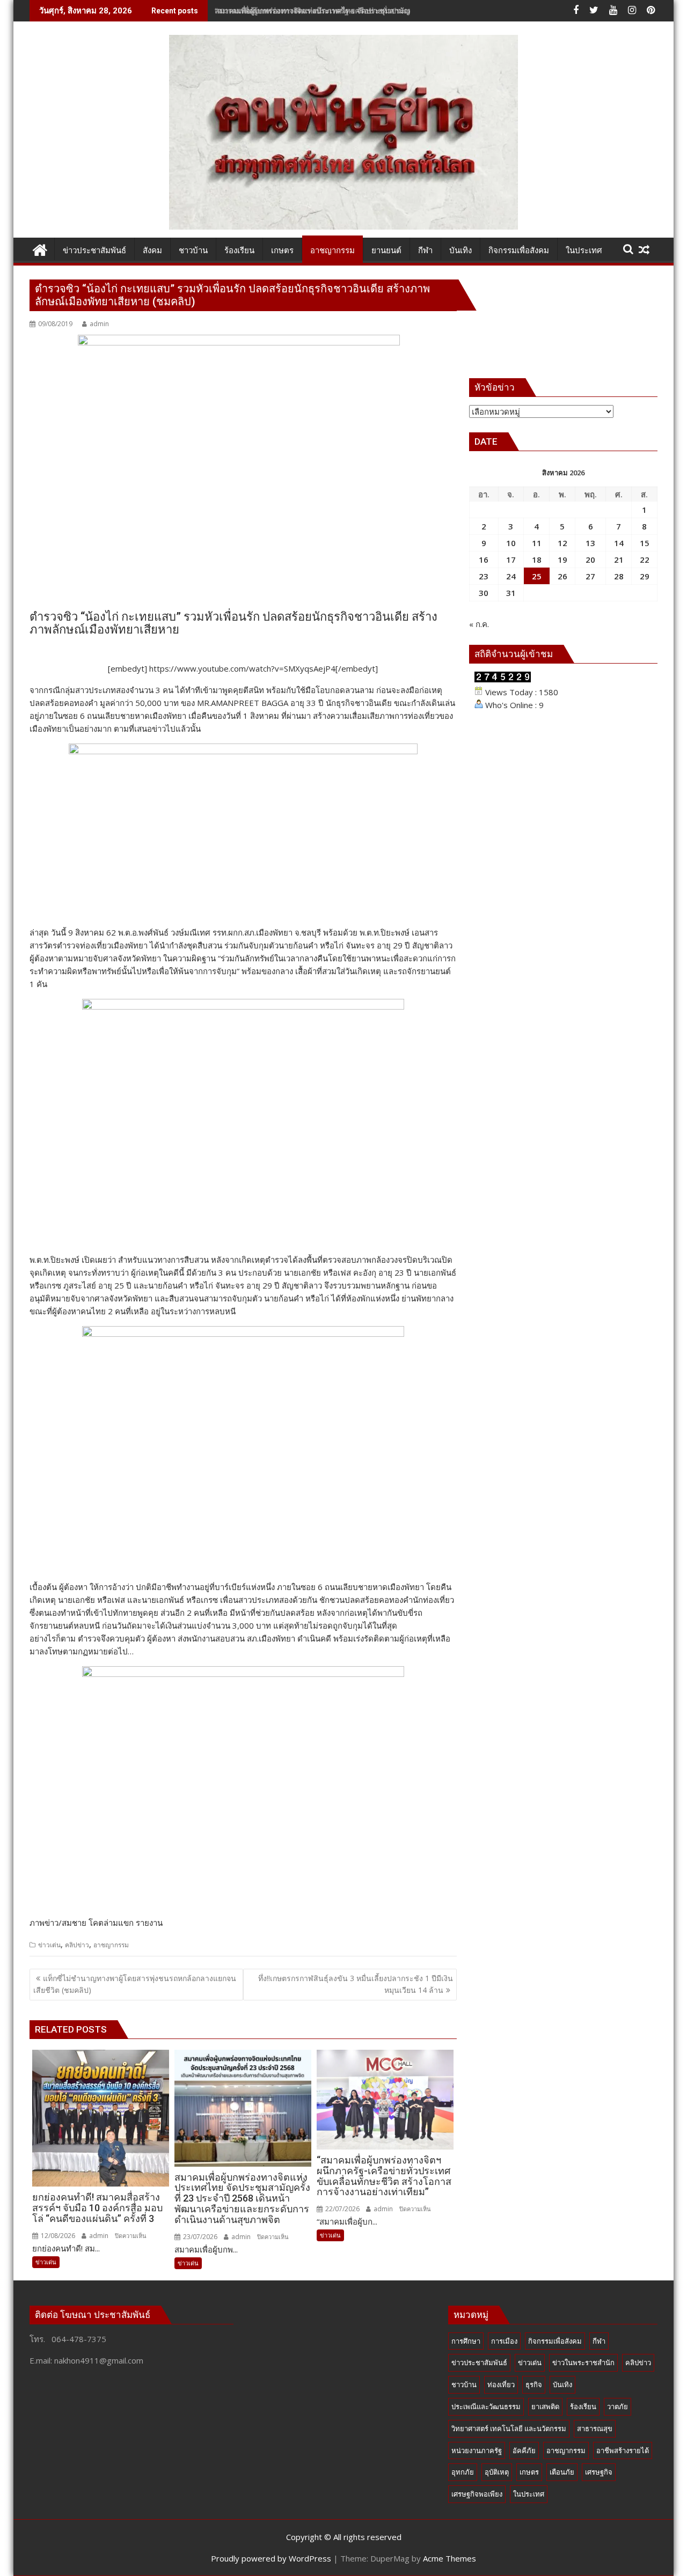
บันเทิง (562, 2384)
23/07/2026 (199, 2237)
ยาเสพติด (545, 2406)
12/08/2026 (57, 2236)
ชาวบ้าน (464, 2384)
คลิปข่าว (77, 1945)
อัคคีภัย (524, 2450)
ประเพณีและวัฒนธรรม (486, 2406)
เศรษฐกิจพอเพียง (477, 2494)
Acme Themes (450, 2558)
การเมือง (504, 2341)
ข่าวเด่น (49, 1945)
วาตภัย (617, 2406)
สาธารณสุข (595, 2428)
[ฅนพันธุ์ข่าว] (40, 249)
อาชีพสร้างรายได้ (623, 2450)
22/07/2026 (342, 2209)
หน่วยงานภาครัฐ (477, 2450)
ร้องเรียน (583, 2406)
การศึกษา (466, 2341)
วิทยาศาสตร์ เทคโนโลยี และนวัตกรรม (509, 2428)
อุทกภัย (463, 2472)
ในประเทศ (529, 2494)
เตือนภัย (562, 2472)
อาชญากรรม (111, 1945)
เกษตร (529, 2472)
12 (562, 543)
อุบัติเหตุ (497, 2472)
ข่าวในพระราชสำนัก (583, 2362)
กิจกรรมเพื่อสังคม (555, 2341)
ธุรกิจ (534, 2384)
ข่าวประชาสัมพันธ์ (479, 2362)
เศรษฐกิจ (599, 2472)
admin (99, 324)
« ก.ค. (479, 624)
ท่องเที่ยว (501, 2384)
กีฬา (599, 2341)
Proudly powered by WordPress (271, 2558)
